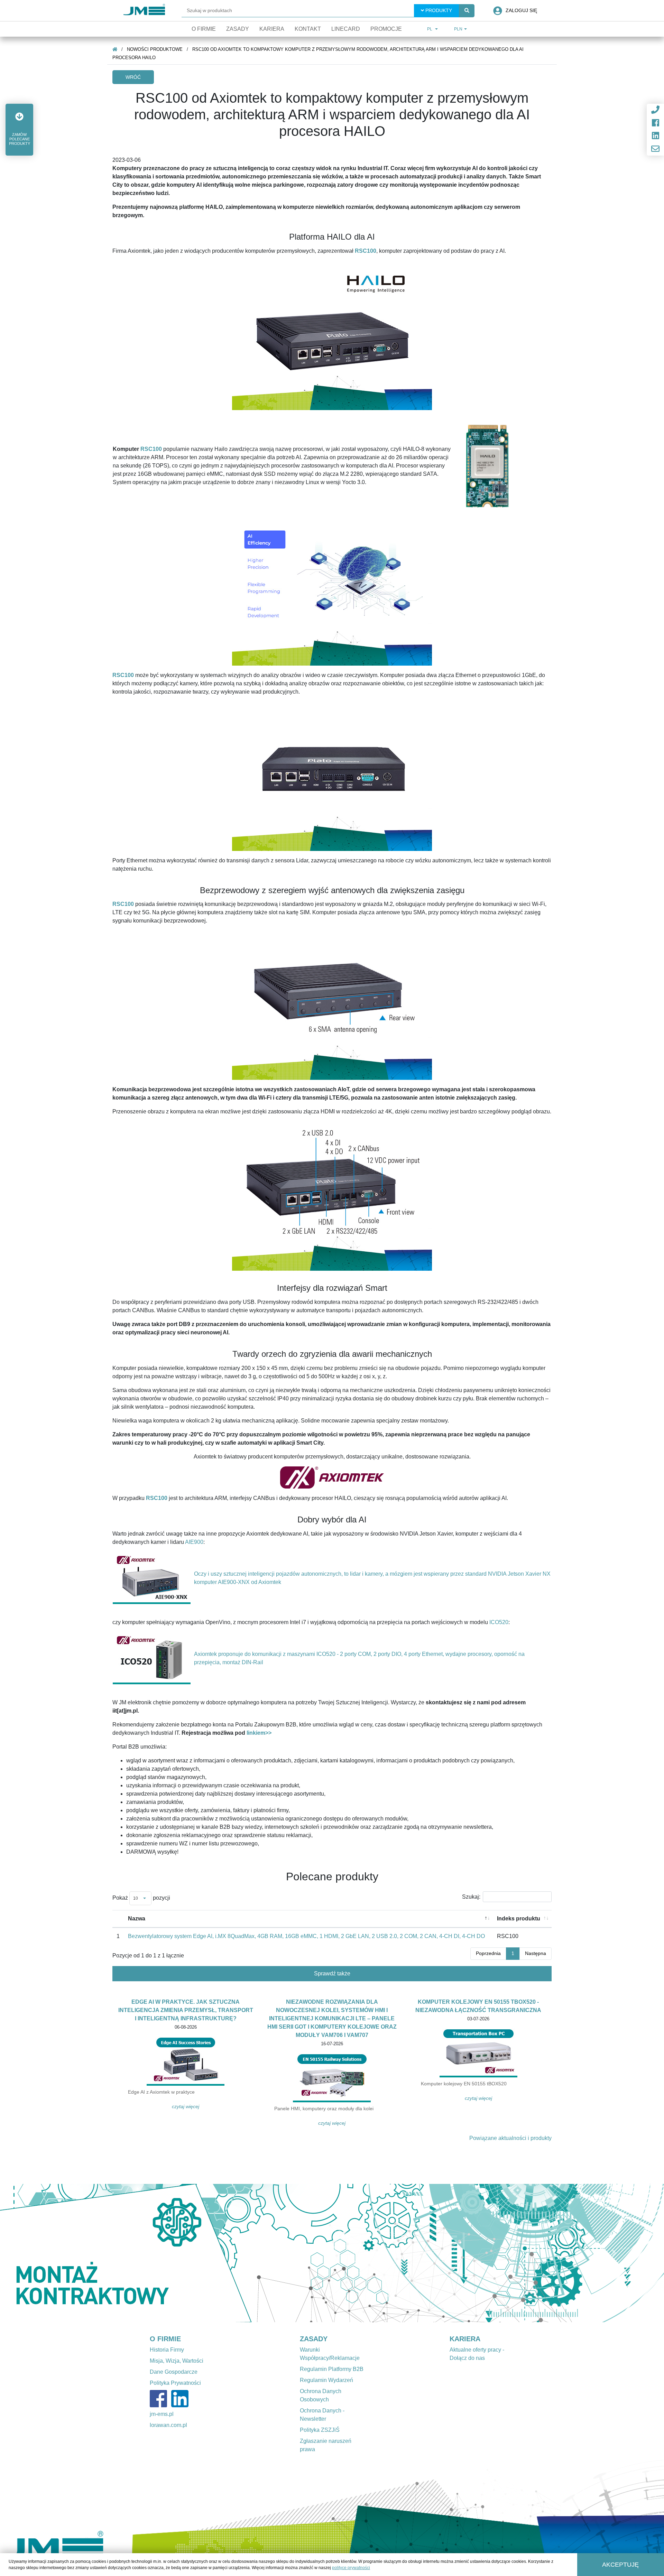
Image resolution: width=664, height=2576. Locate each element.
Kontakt (308, 29)
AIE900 (194, 1542)
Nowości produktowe (155, 49)
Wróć (133, 77)
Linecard (346, 29)
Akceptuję (620, 2565)
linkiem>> (259, 1733)
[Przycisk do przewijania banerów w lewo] (50, 2253)
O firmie (204, 29)
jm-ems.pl (162, 2414)
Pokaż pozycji (141, 1898)
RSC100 (151, 449)
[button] (19, 130)
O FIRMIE (165, 2339)
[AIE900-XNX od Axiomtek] (152, 1578)
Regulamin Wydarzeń (326, 2380)
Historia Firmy (167, 2350)
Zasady (238, 29)
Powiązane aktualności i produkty (510, 2138)
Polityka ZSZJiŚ (320, 2430)
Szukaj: (471, 1897)
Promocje (386, 29)
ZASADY (314, 2339)
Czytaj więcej (186, 2106)
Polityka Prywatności (175, 2383)
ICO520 (499, 1622)
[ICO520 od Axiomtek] (152, 1658)
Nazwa (137, 1919)
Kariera (272, 29)
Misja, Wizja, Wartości (177, 2361)
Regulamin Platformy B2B (332, 2369)
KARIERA (465, 2339)
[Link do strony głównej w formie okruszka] (115, 49)
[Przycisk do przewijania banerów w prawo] (614, 2253)
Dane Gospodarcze (174, 2372)
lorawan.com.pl (168, 2425)
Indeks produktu (519, 1919)
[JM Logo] (144, 11)
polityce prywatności (351, 2568)
